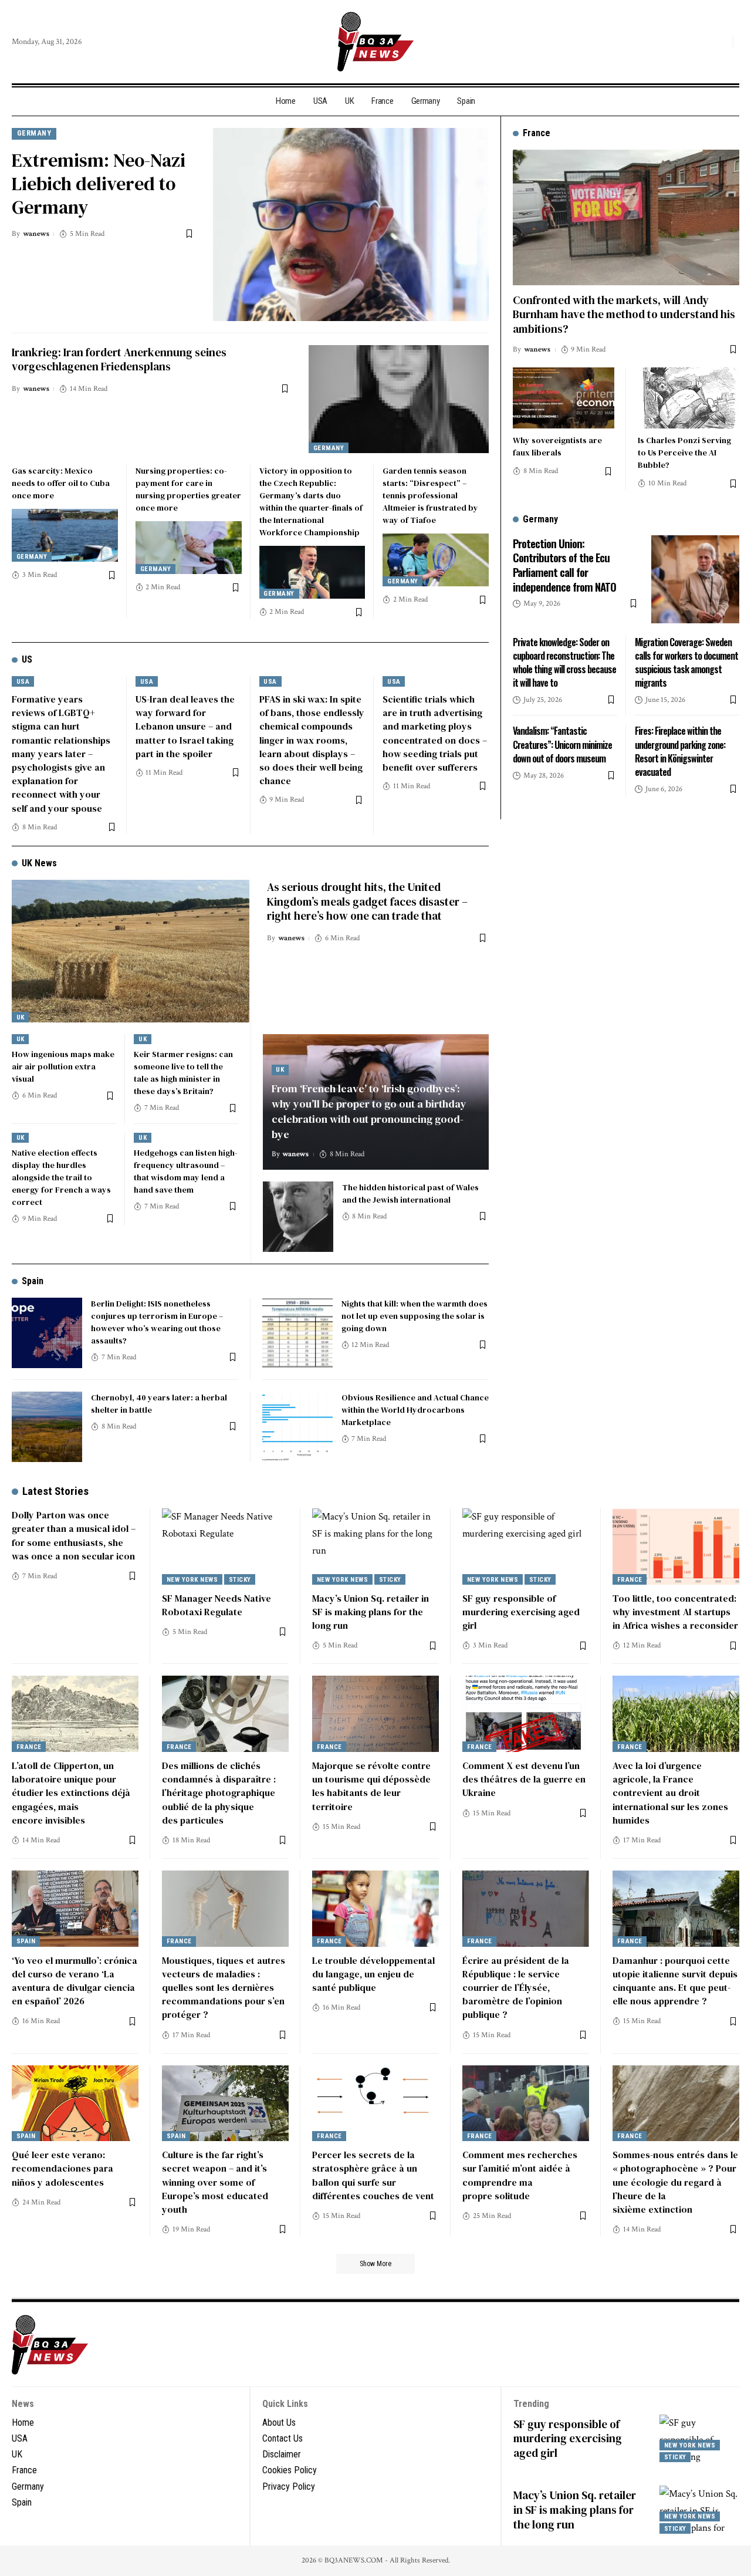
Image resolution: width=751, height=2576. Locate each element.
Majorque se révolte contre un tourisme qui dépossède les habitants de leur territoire (371, 1786)
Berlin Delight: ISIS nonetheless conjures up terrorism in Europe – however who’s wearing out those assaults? (157, 1322)
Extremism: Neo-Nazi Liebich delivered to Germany (99, 184)
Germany (34, 133)
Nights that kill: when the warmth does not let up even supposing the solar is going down (415, 1316)
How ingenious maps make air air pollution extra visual (63, 1066)
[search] (721, 42)
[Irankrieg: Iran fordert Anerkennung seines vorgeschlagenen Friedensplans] (399, 399)
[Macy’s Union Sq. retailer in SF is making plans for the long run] (375, 1547)
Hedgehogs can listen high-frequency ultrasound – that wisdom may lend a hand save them (186, 1171)
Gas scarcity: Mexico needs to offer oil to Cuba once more (61, 483)
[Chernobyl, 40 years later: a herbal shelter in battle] (47, 1427)
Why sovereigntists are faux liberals (557, 446)
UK (21, 1017)
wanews (36, 234)
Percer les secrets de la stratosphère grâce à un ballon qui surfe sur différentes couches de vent (373, 2175)
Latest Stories (55, 1491)
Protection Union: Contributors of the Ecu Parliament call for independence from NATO (564, 564)
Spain (33, 1281)
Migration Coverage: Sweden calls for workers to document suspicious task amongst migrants (686, 662)
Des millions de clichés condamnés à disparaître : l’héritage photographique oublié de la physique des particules (219, 1793)
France (630, 1580)
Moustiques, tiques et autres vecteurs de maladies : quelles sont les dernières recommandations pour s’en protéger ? (224, 1988)
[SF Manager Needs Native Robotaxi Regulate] (225, 1547)
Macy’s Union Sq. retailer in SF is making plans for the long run (371, 1612)
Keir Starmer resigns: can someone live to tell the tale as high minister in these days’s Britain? (183, 1073)
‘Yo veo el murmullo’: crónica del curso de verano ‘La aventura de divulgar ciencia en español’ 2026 (75, 1981)
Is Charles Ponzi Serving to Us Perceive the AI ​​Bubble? (684, 453)
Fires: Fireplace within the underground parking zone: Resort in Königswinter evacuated (680, 751)
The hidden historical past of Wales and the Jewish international (410, 1194)
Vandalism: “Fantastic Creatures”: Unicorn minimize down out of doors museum (562, 744)
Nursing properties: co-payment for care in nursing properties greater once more (188, 489)
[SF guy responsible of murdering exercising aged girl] (526, 1547)
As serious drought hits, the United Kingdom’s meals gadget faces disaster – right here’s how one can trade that (367, 901)
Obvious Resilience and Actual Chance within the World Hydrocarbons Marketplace (415, 1410)
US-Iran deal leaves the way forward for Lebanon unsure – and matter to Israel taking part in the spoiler (185, 726)
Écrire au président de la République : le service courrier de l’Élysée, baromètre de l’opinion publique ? (516, 1988)
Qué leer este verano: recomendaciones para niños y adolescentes (62, 2168)
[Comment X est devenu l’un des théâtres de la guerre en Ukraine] (526, 1714)
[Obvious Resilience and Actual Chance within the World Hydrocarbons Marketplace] (297, 1427)
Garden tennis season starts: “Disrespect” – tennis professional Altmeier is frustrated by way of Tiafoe (430, 495)
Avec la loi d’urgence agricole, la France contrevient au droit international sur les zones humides (670, 1793)
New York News (192, 1580)
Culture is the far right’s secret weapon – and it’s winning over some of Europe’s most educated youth (215, 2182)
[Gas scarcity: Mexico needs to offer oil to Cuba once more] (65, 535)
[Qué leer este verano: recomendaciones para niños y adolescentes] (75, 2104)
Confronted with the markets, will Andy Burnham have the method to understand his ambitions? (624, 314)
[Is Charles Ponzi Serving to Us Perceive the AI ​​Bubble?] (689, 398)
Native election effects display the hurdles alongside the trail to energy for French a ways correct (61, 1177)
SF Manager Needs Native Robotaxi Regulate (216, 1605)
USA (23, 682)
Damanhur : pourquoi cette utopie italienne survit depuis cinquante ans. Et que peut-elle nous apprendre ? (675, 1981)
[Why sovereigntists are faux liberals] (564, 398)
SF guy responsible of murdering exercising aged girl (521, 1612)
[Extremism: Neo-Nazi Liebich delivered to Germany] (351, 224)
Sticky (240, 1580)
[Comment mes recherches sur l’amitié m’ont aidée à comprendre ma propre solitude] (526, 2104)
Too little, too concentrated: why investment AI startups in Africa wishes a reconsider (675, 1612)
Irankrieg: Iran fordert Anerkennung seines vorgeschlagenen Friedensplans (119, 359)
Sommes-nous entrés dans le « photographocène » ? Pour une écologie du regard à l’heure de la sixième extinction (675, 2182)
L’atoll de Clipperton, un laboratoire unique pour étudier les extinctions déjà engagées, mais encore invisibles (71, 1793)
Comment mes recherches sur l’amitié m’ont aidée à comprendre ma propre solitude (520, 2175)
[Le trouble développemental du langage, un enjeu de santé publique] (375, 1909)
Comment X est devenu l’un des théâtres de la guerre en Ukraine (524, 1779)
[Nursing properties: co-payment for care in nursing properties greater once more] (189, 548)
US (27, 659)
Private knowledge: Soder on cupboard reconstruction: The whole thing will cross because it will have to (564, 662)
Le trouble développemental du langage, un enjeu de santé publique (373, 1974)
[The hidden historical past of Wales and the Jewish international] (298, 1217)
